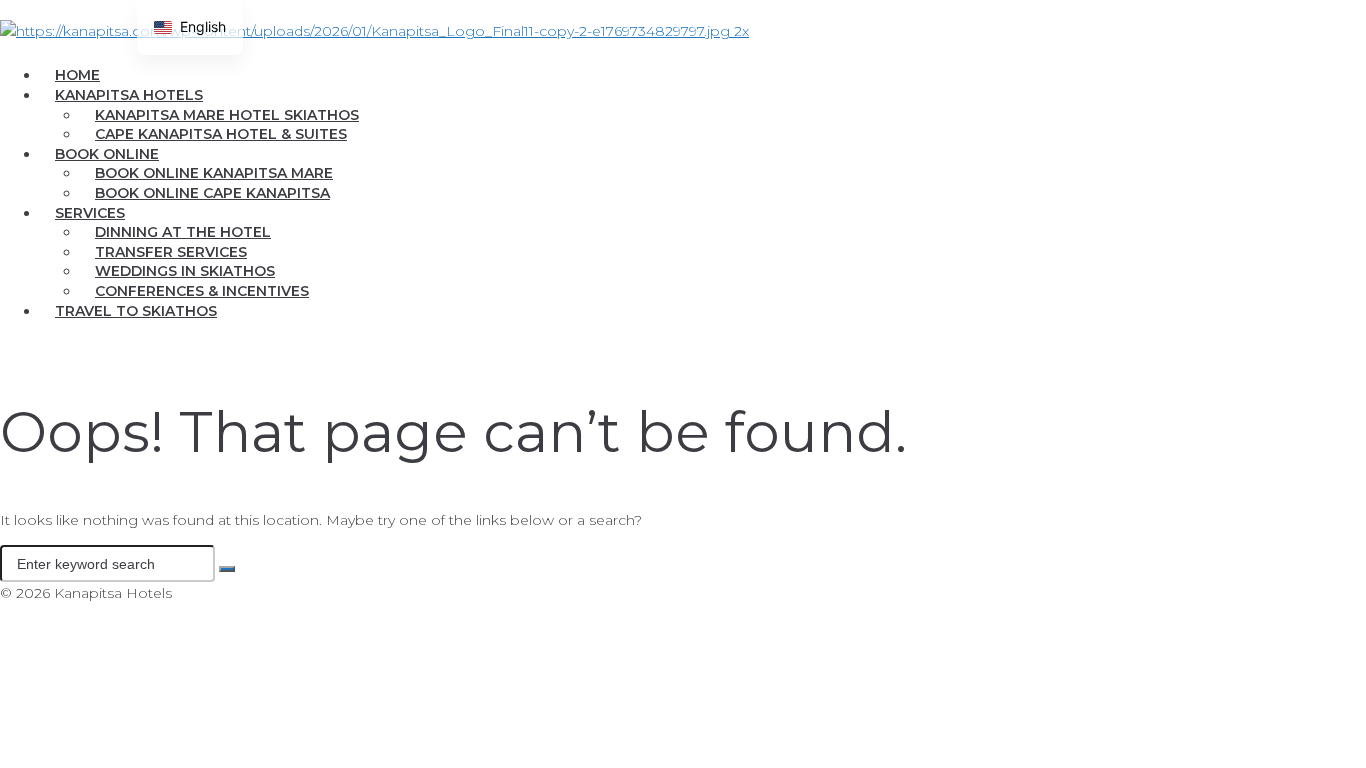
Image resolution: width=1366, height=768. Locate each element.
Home (77, 75)
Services (90, 213)
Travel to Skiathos (136, 311)
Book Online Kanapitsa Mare (214, 173)
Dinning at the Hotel (183, 232)
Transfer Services (171, 252)
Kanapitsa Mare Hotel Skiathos (227, 115)
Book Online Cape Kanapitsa (212, 193)
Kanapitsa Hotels (129, 95)
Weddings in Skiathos (185, 271)
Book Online (107, 154)
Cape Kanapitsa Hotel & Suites (221, 134)
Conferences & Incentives (202, 291)
